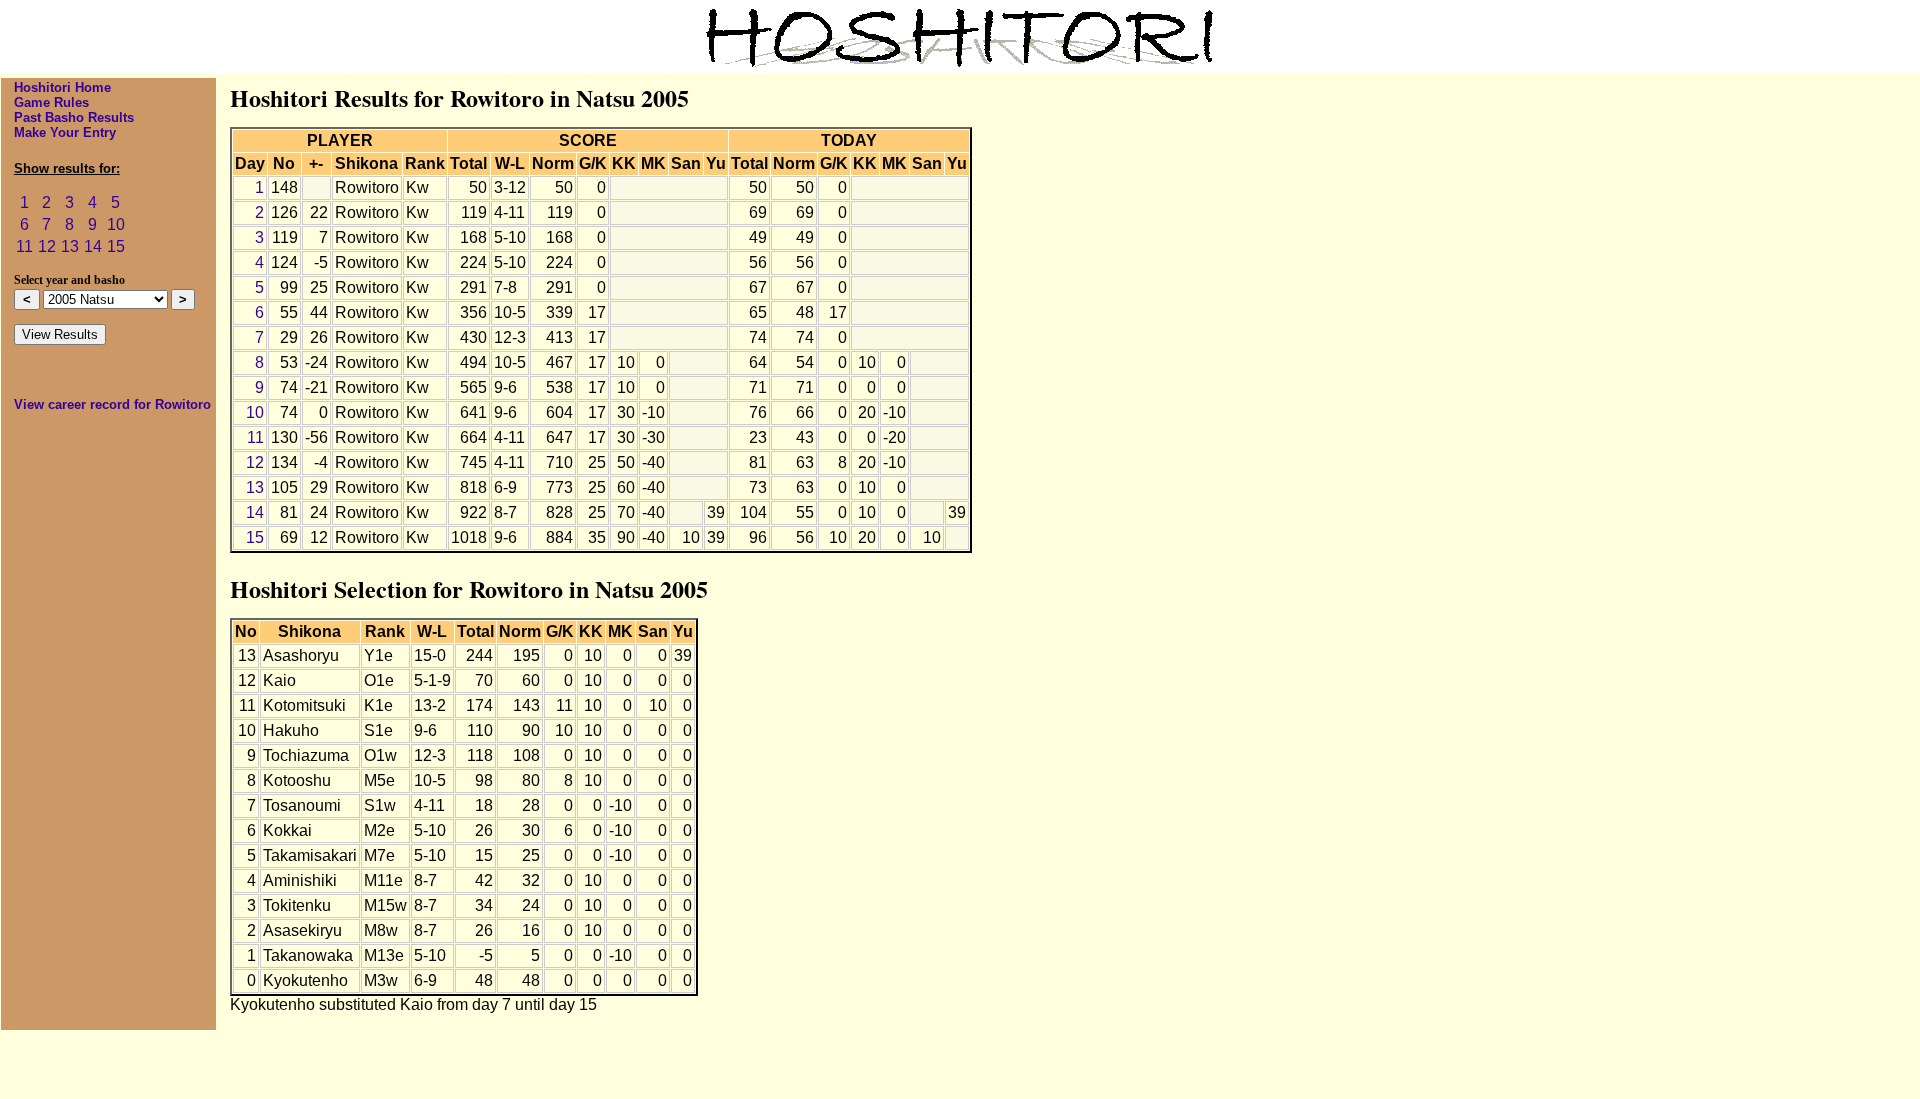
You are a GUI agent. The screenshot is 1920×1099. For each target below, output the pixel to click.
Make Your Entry (65, 132)
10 (116, 224)
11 (24, 246)
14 (93, 246)
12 (47, 246)
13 (70, 246)
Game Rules (51, 102)
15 (116, 246)
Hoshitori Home (62, 87)
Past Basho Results (74, 117)
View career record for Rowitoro (112, 404)
